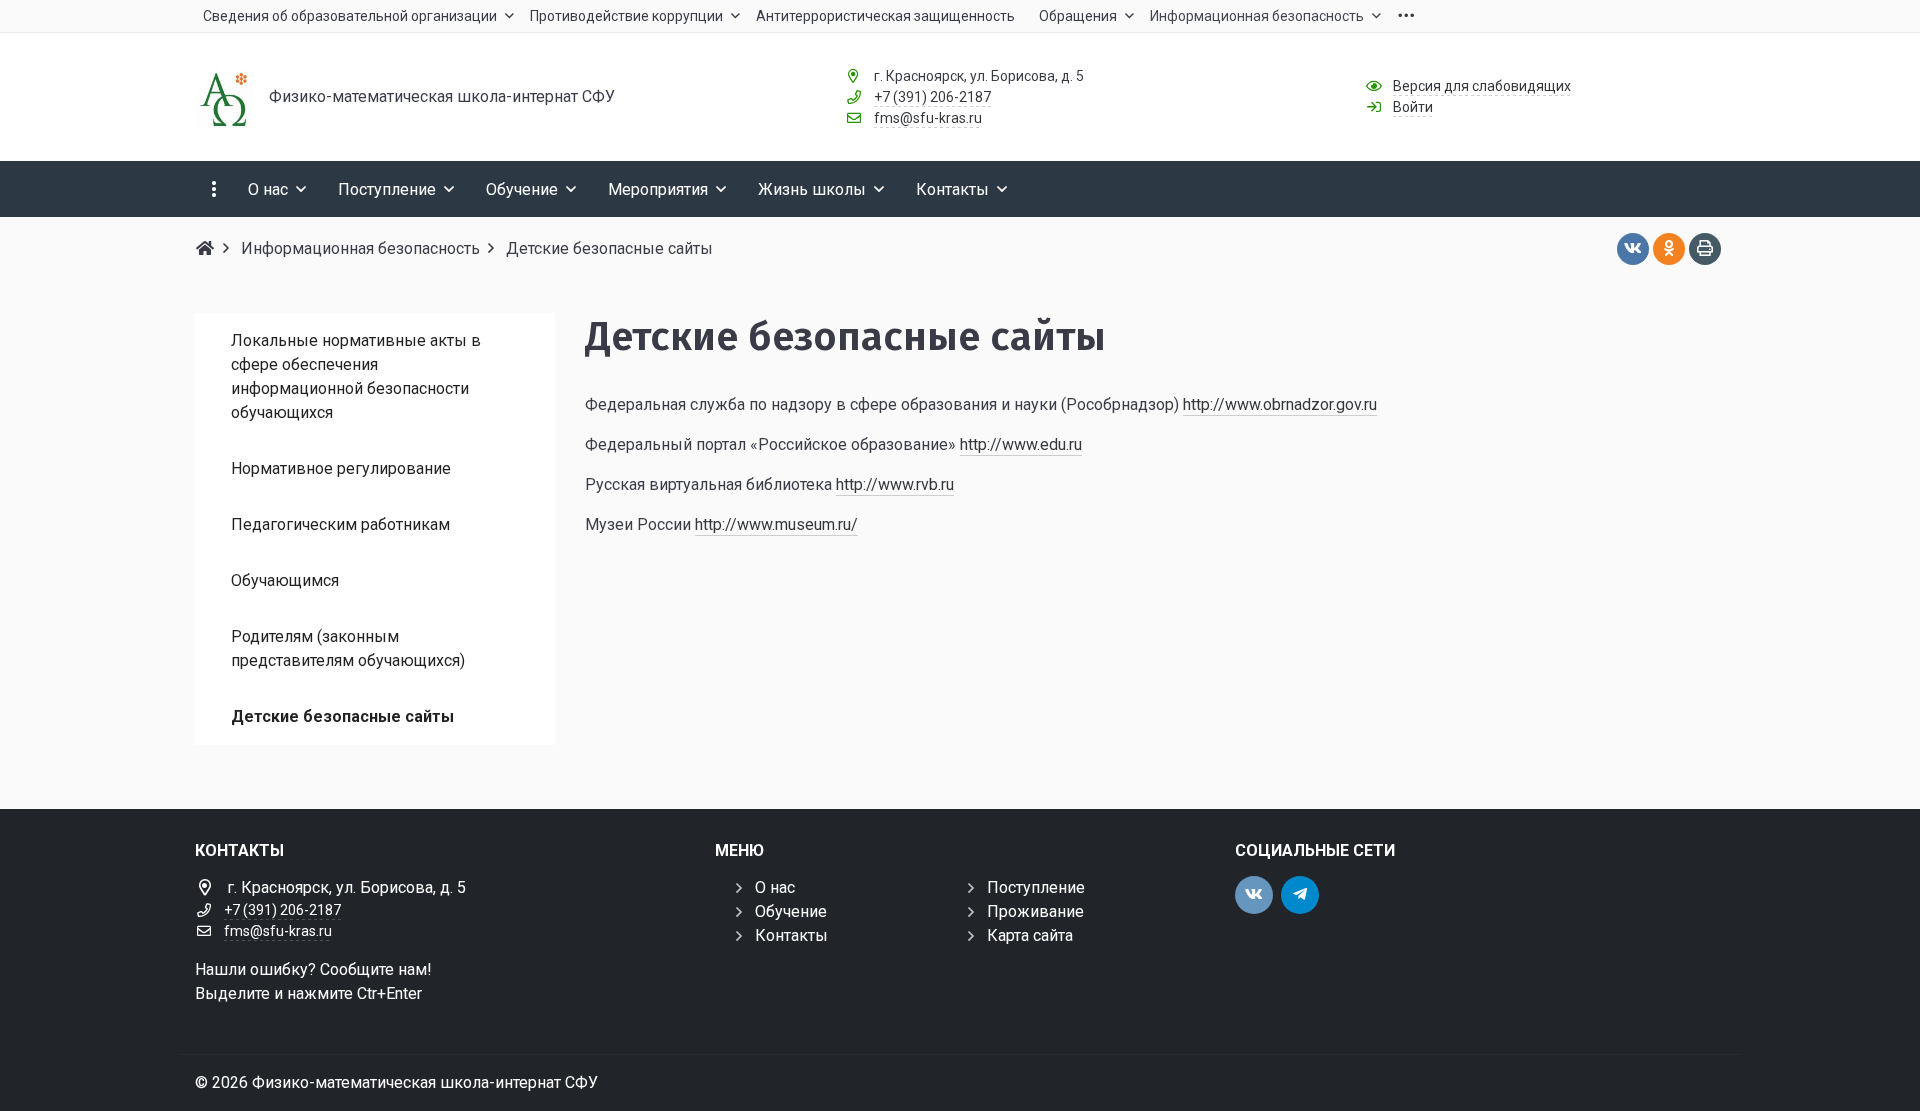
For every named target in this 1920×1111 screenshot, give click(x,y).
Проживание (1035, 911)
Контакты (791, 935)
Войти (1413, 107)
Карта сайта (1030, 935)
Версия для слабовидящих (1482, 86)
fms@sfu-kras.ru (928, 118)
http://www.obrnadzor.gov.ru (1280, 404)
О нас (775, 887)
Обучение (791, 911)
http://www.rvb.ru (895, 484)
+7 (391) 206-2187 (932, 97)
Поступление (1036, 887)
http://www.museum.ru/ (776, 524)
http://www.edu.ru (1021, 444)
